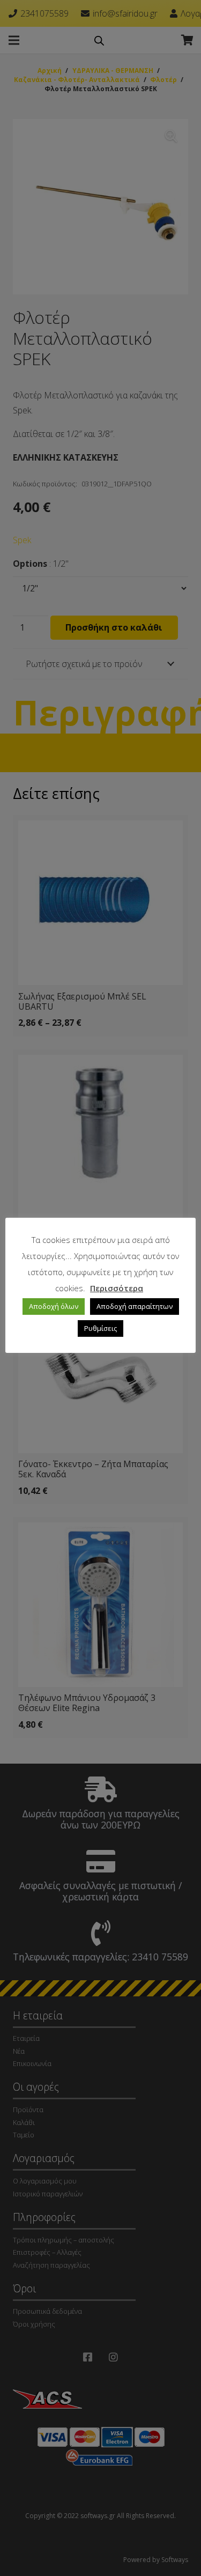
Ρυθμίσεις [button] (100, 1328)
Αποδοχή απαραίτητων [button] (135, 1306)
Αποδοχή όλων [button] (54, 1306)
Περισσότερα (117, 1288)
